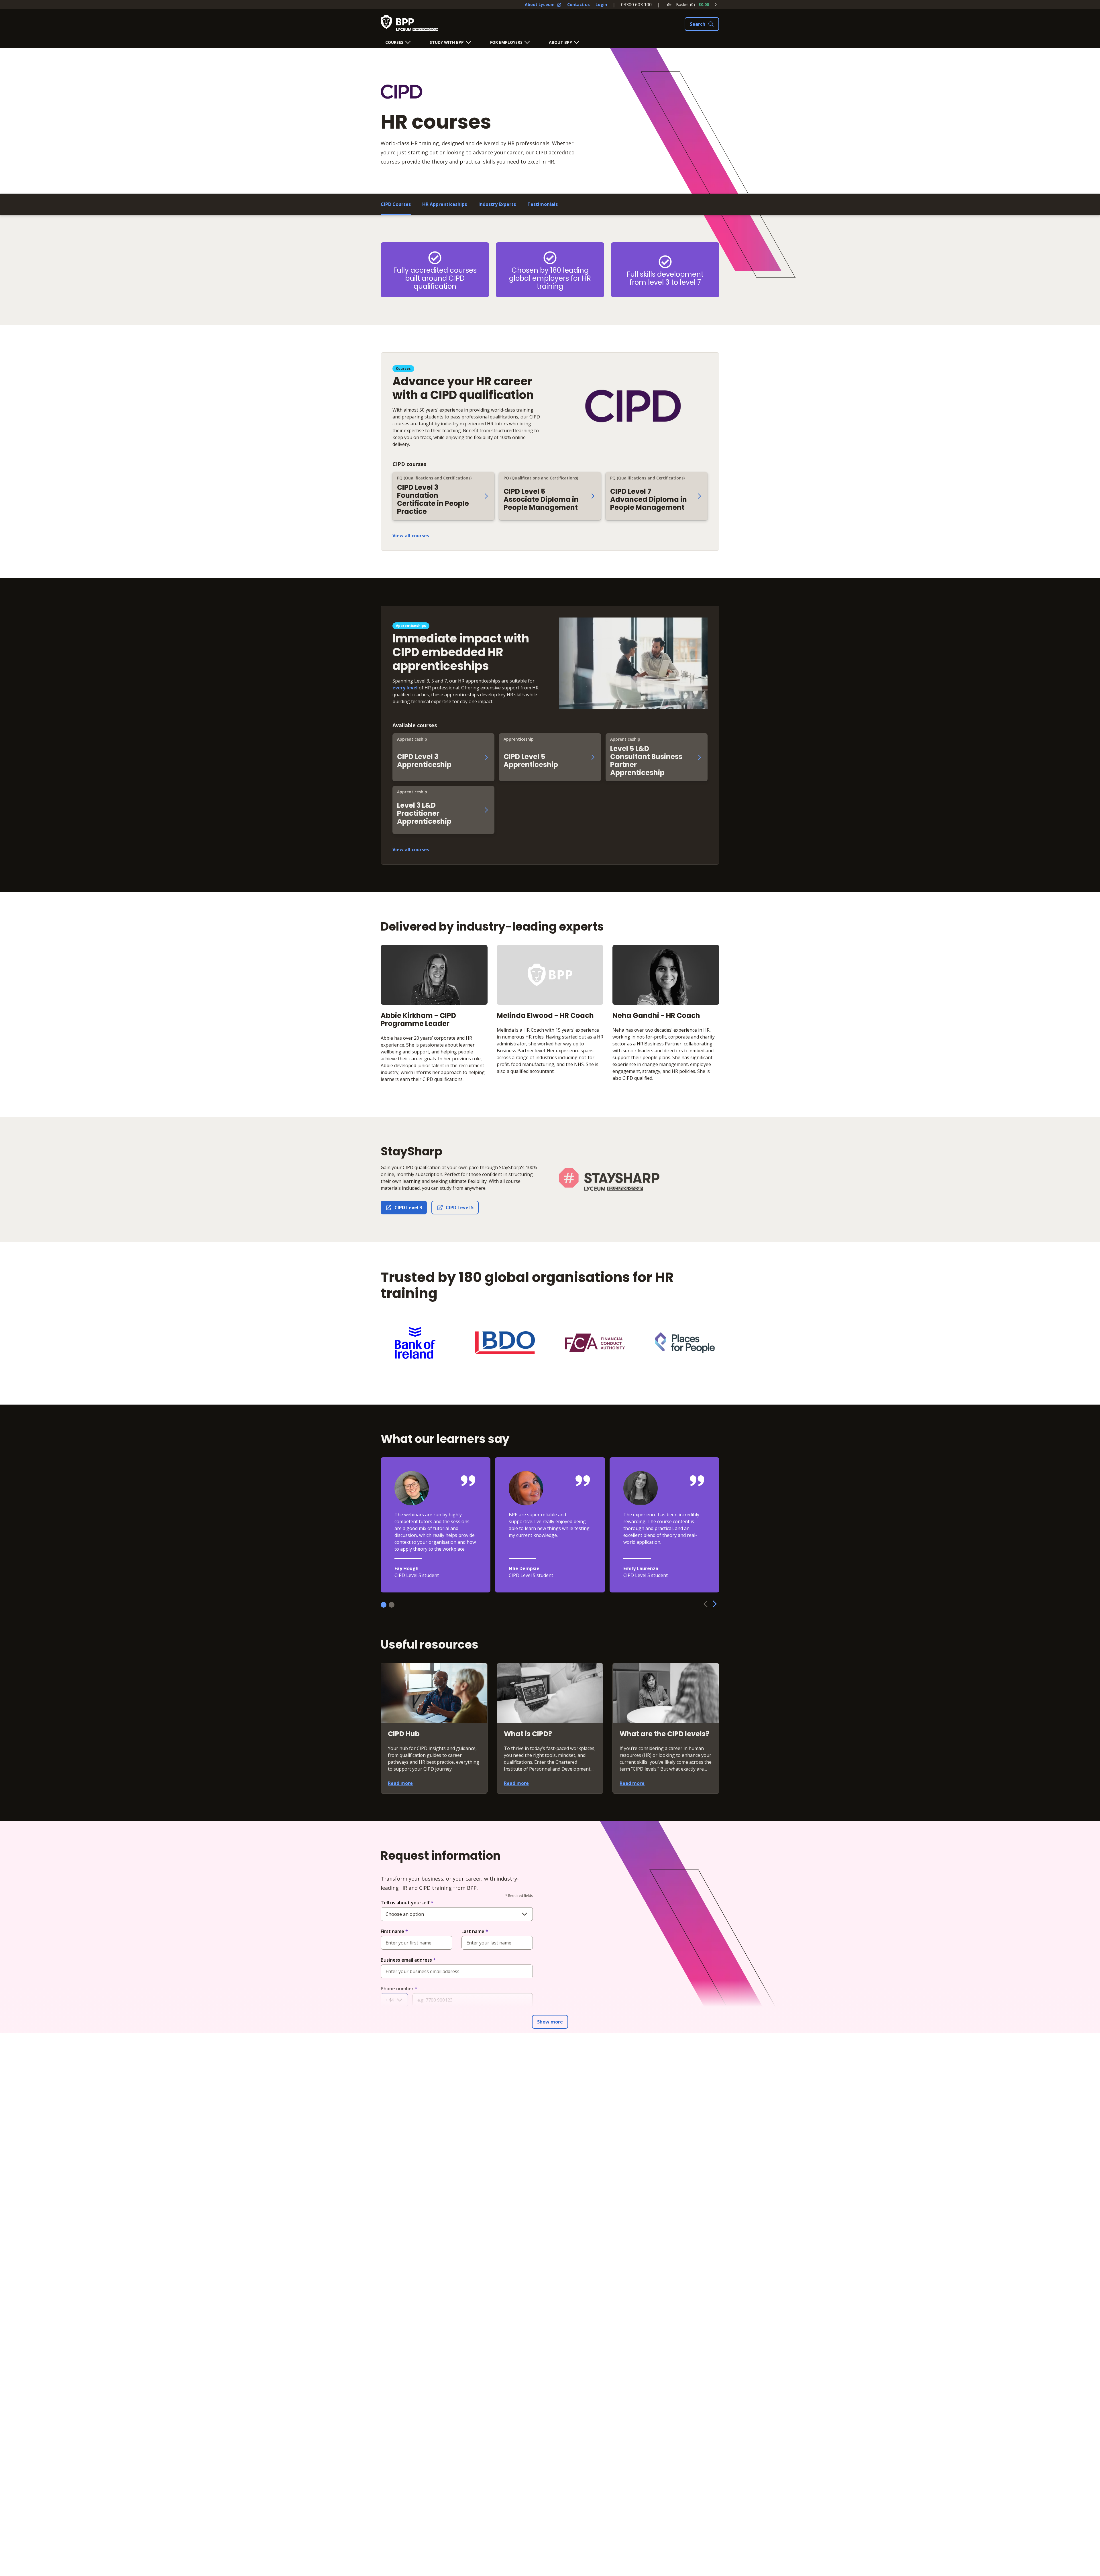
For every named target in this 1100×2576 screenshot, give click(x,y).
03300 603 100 (636, 5)
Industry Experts (497, 204)
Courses (394, 42)
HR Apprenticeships (445, 204)
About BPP (560, 42)
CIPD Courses (396, 204)
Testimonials (543, 204)
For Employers (506, 42)
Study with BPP (447, 42)
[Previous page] (706, 1604)
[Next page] (715, 1604)
